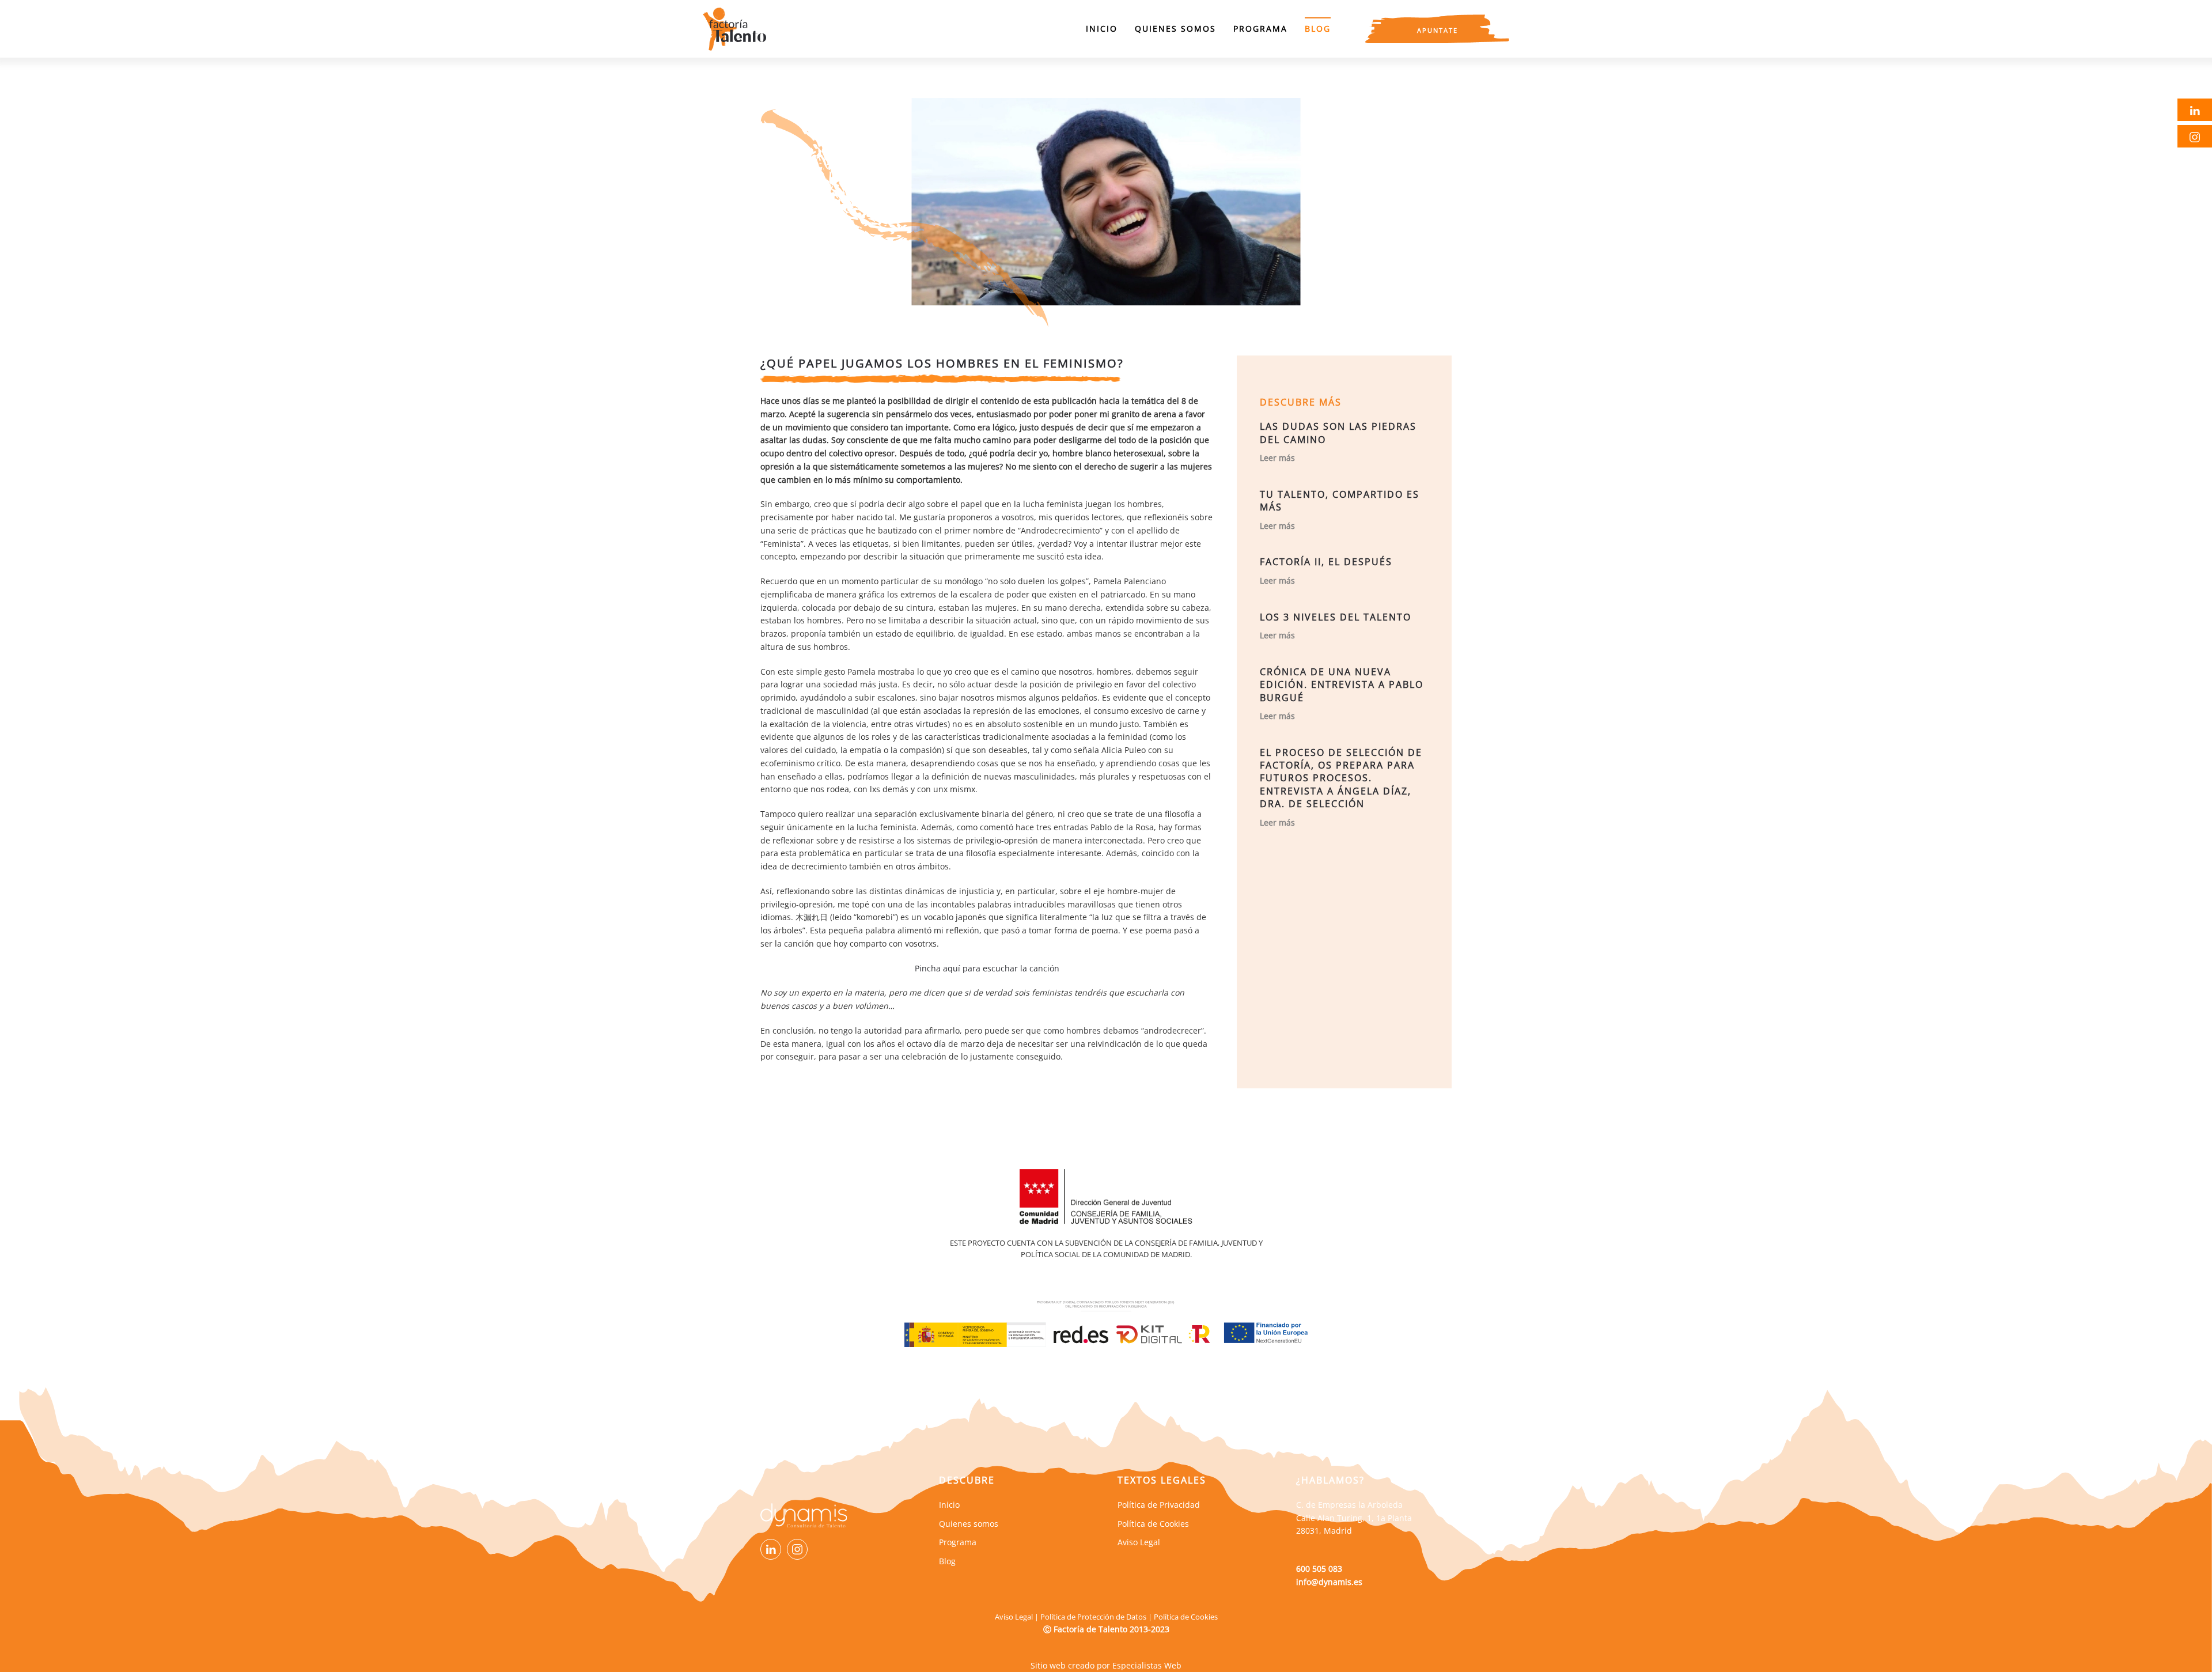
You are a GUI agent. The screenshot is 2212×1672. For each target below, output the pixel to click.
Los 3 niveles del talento (1336, 617)
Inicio (1102, 29)
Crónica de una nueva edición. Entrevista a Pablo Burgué (1342, 685)
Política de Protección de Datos (1093, 1617)
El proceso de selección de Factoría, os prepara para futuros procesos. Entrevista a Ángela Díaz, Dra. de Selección (1341, 778)
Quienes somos (1175, 29)
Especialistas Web (1147, 1665)
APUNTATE (1438, 30)
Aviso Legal (1014, 1617)
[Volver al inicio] (734, 29)
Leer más (1277, 458)
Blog (1318, 29)
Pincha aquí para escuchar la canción (987, 968)
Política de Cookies (1186, 1617)
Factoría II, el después (1326, 562)
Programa (1260, 29)
